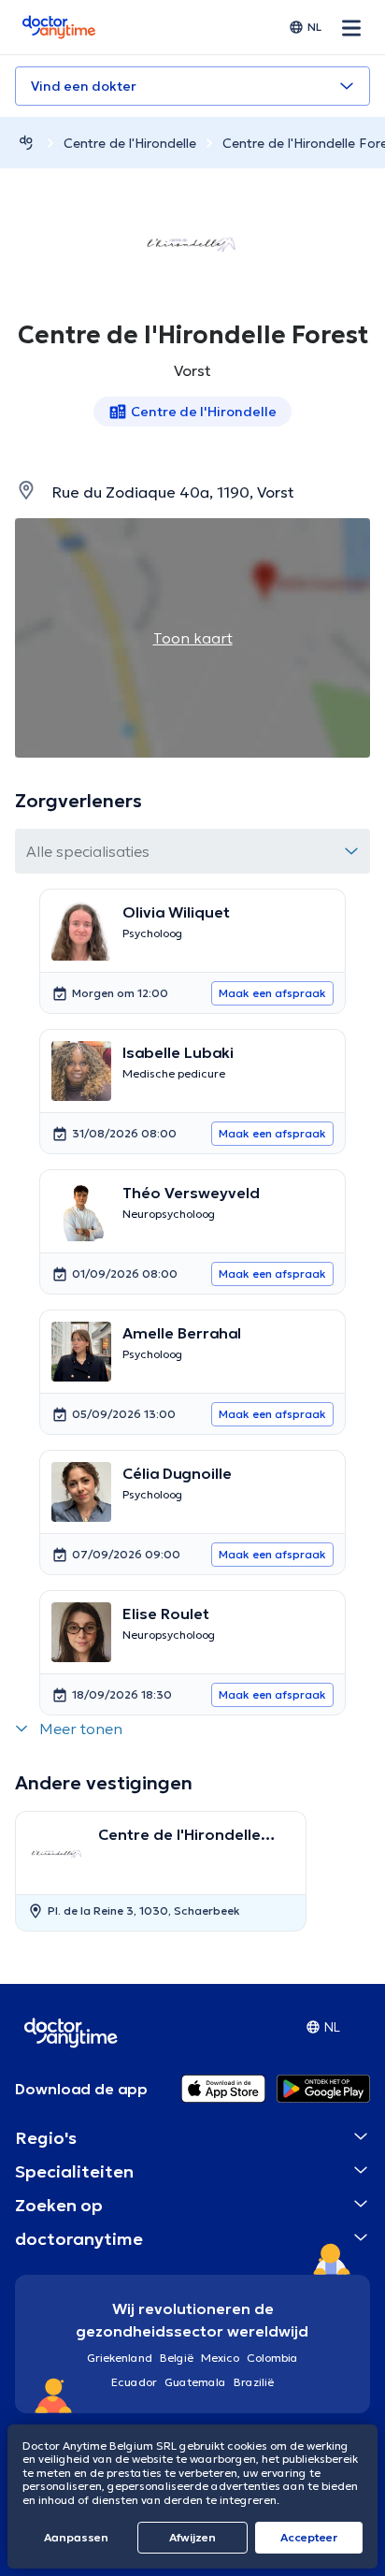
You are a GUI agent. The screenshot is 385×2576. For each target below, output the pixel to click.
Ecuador (134, 2382)
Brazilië (254, 2382)
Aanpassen (76, 2537)
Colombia (272, 2358)
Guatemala (195, 2382)
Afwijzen (192, 2537)
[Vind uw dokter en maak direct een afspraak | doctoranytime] (26, 143)
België (177, 2358)
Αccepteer (309, 2537)
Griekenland (120, 2358)
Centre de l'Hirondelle (130, 143)
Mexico (220, 2358)
